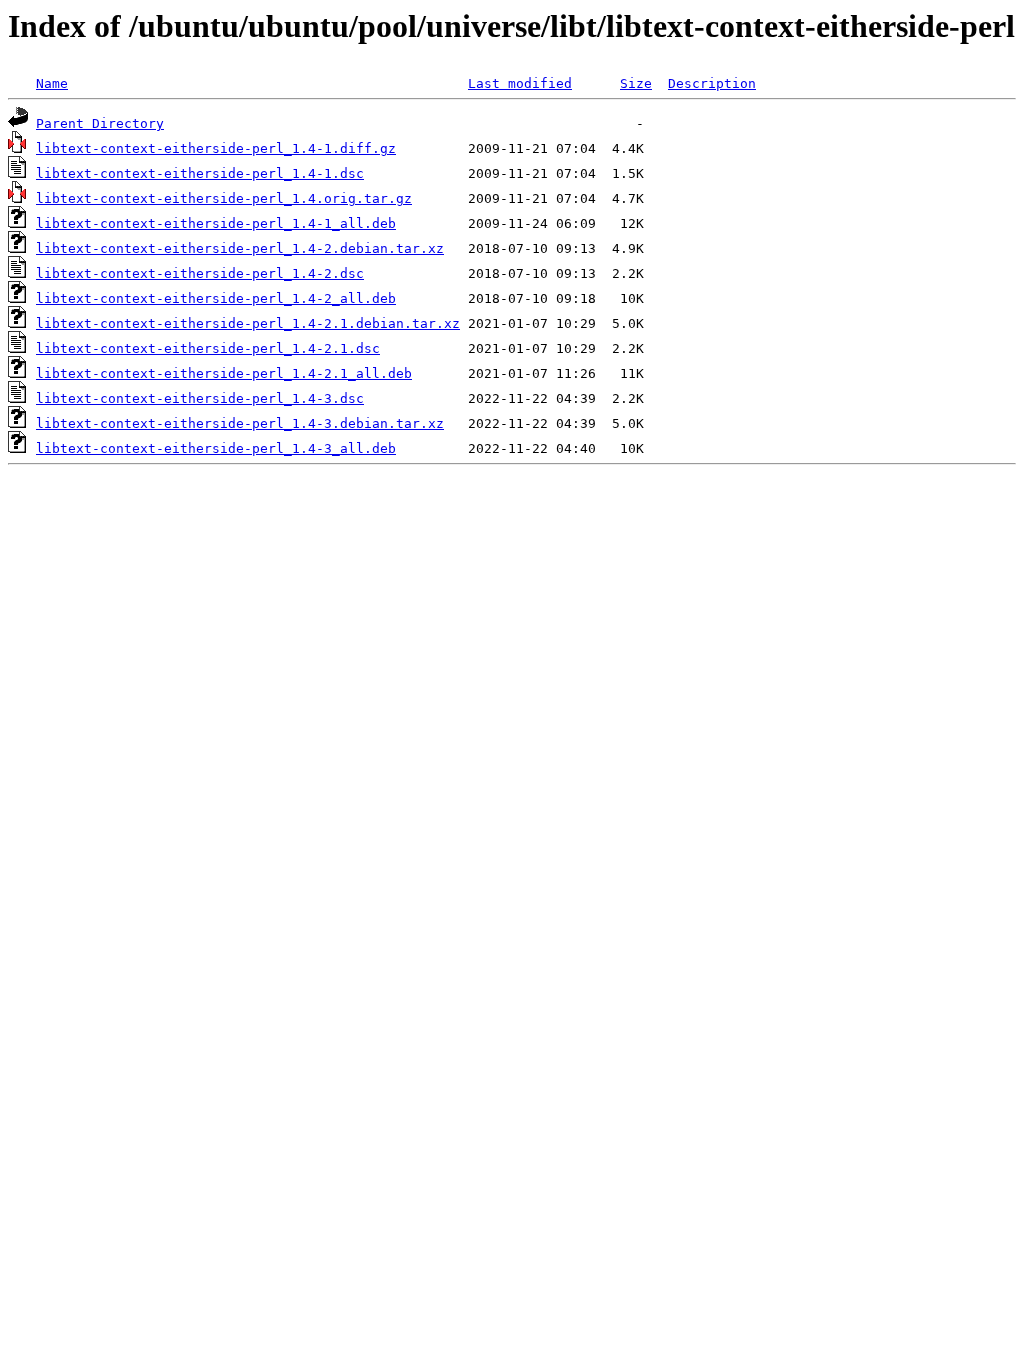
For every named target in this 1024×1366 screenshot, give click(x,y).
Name (52, 83)
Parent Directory (100, 123)
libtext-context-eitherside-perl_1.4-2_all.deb (216, 298)
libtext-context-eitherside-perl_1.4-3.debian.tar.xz (240, 423)
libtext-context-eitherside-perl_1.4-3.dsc (200, 398)
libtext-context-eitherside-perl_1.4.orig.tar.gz (224, 198)
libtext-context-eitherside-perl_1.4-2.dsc (200, 273)
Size (636, 83)
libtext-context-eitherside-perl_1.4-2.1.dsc (208, 348)
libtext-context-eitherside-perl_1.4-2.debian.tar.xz (240, 248)
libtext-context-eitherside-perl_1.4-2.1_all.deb (224, 373)
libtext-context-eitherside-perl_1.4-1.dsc (200, 173)
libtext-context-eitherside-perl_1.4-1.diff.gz (216, 148)
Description (712, 83)
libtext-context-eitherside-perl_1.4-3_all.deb (216, 448)
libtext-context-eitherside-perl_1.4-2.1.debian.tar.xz (248, 323)
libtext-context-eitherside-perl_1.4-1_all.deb (216, 223)
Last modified (520, 83)
